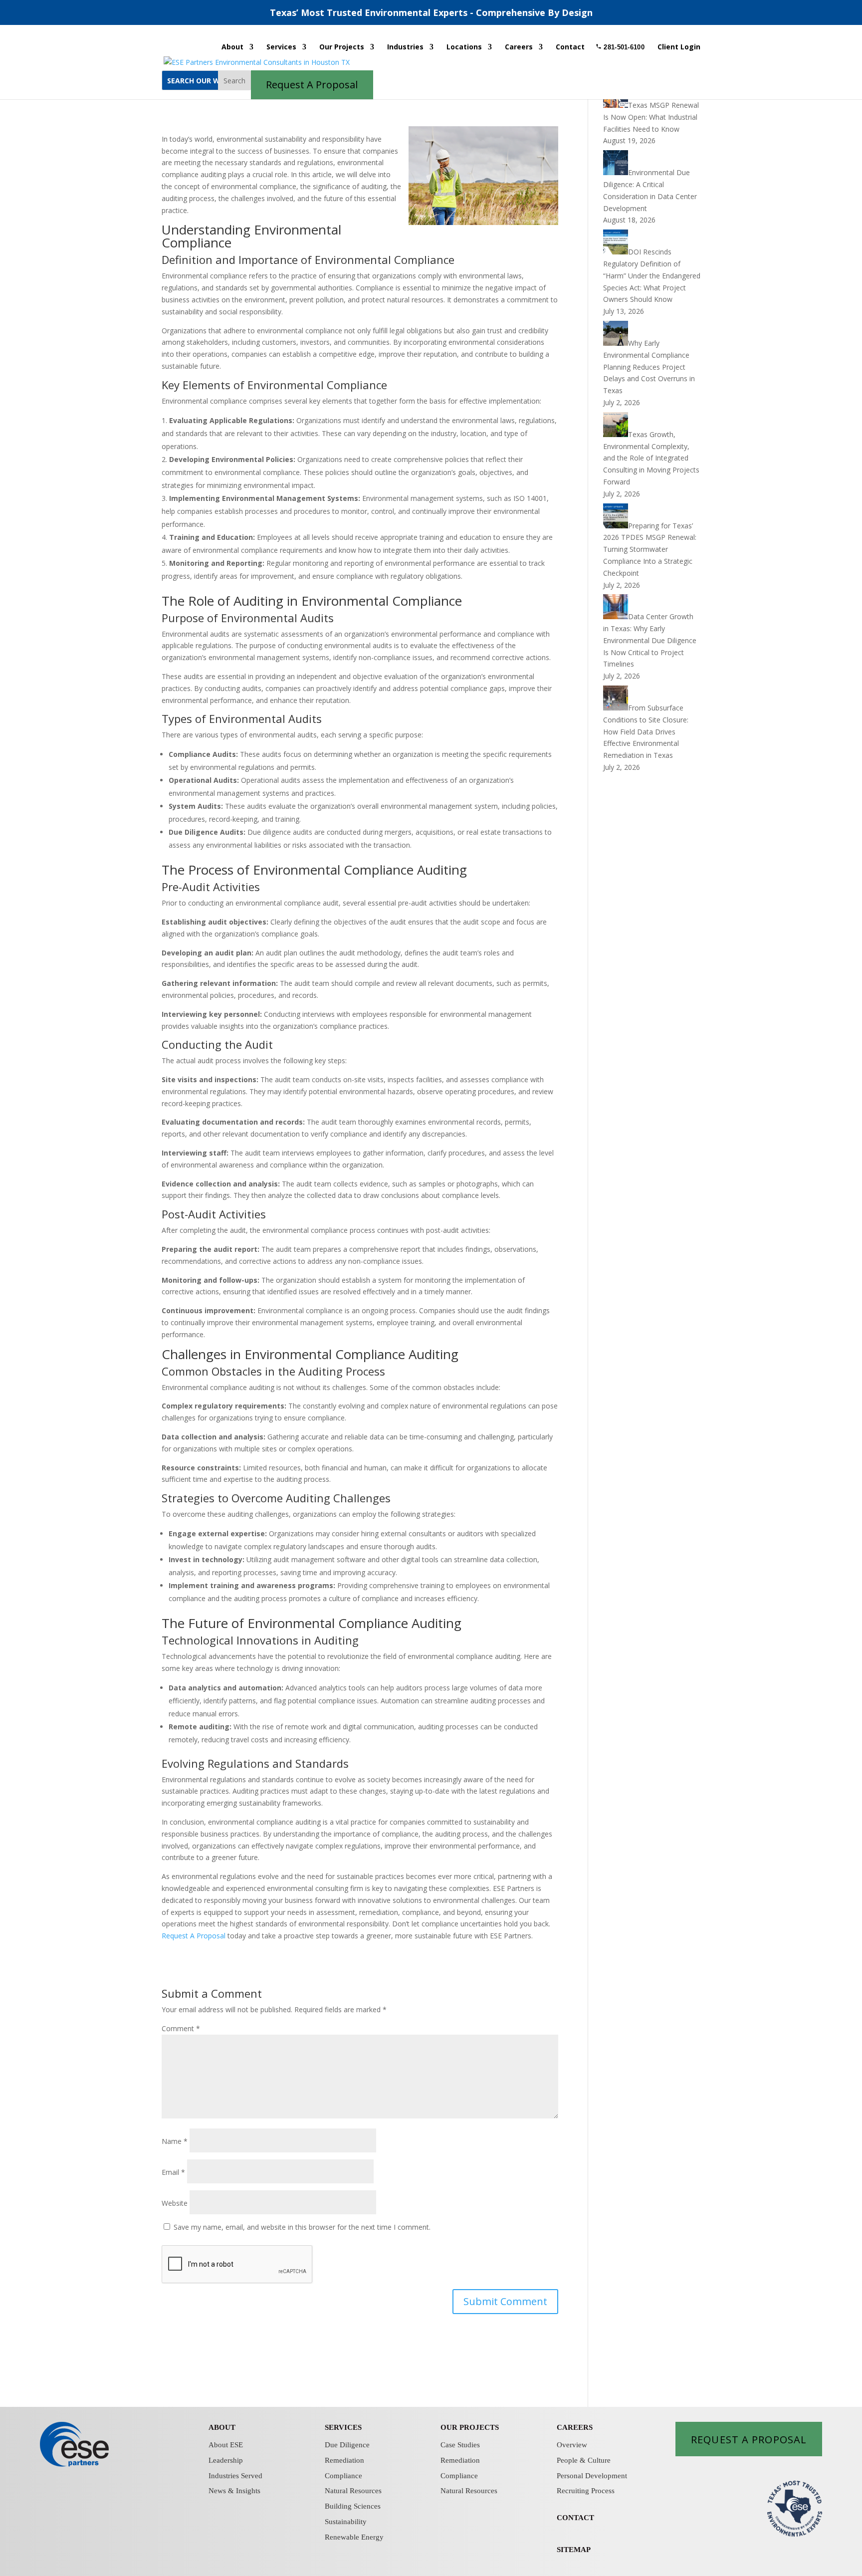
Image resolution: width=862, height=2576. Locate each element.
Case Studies (460, 2445)
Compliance (343, 2476)
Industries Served (235, 2476)
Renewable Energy (354, 2537)
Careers (519, 47)
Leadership (226, 2460)
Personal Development (592, 2476)
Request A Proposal (194, 1936)
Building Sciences (353, 2506)
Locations (464, 47)
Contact (570, 47)
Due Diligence (347, 2445)
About (232, 47)
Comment (181, 2028)
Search (234, 81)
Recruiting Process (586, 2491)
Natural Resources (353, 2491)
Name (175, 2141)
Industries (405, 47)
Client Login (679, 47)
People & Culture (584, 2460)
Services (281, 47)
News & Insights (234, 2491)
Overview (572, 2445)
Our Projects (342, 47)
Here (639, 12)
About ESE (226, 2445)
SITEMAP (574, 2550)
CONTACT (575, 2518)
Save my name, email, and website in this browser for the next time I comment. (302, 2227)
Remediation (344, 2460)
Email (173, 2172)
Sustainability (346, 2522)
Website (175, 2203)
